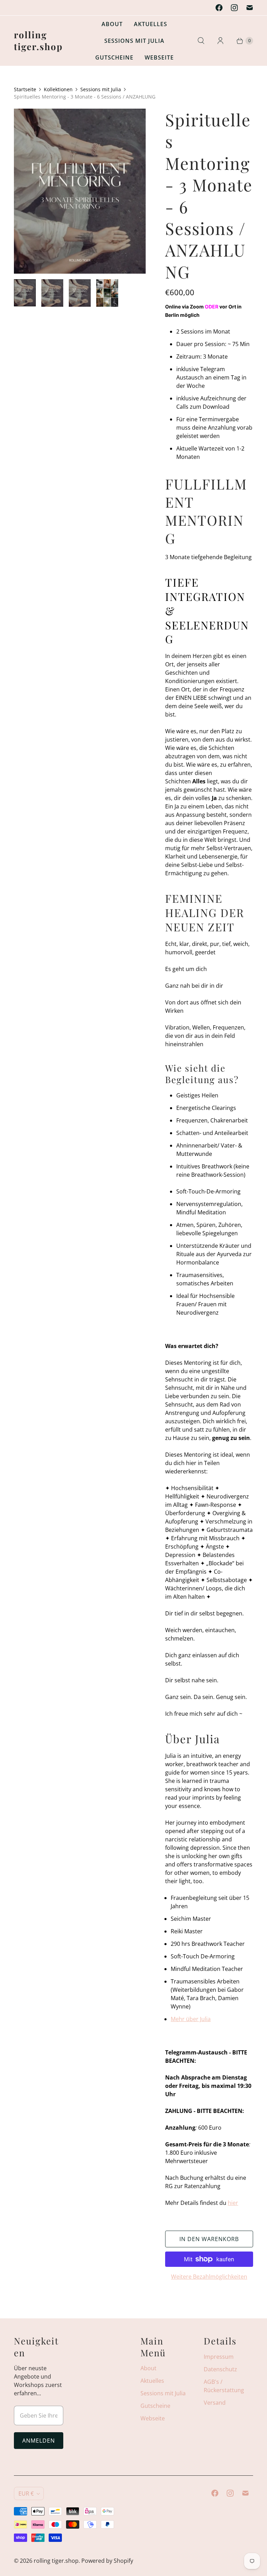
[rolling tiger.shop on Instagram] (234, 8)
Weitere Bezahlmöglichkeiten (209, 2277)
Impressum (219, 2357)
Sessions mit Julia (134, 41)
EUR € (26, 2493)
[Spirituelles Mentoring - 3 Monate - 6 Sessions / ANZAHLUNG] (80, 191)
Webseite (159, 57)
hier (233, 2203)
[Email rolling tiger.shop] (250, 8)
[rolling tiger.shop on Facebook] (219, 8)
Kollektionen (58, 89)
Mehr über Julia (191, 2019)
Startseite (25, 89)
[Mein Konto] (220, 41)
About (112, 24)
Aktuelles (151, 24)
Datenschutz (220, 2369)
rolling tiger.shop (56, 2561)
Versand (215, 2403)
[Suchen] (201, 41)
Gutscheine (114, 57)
